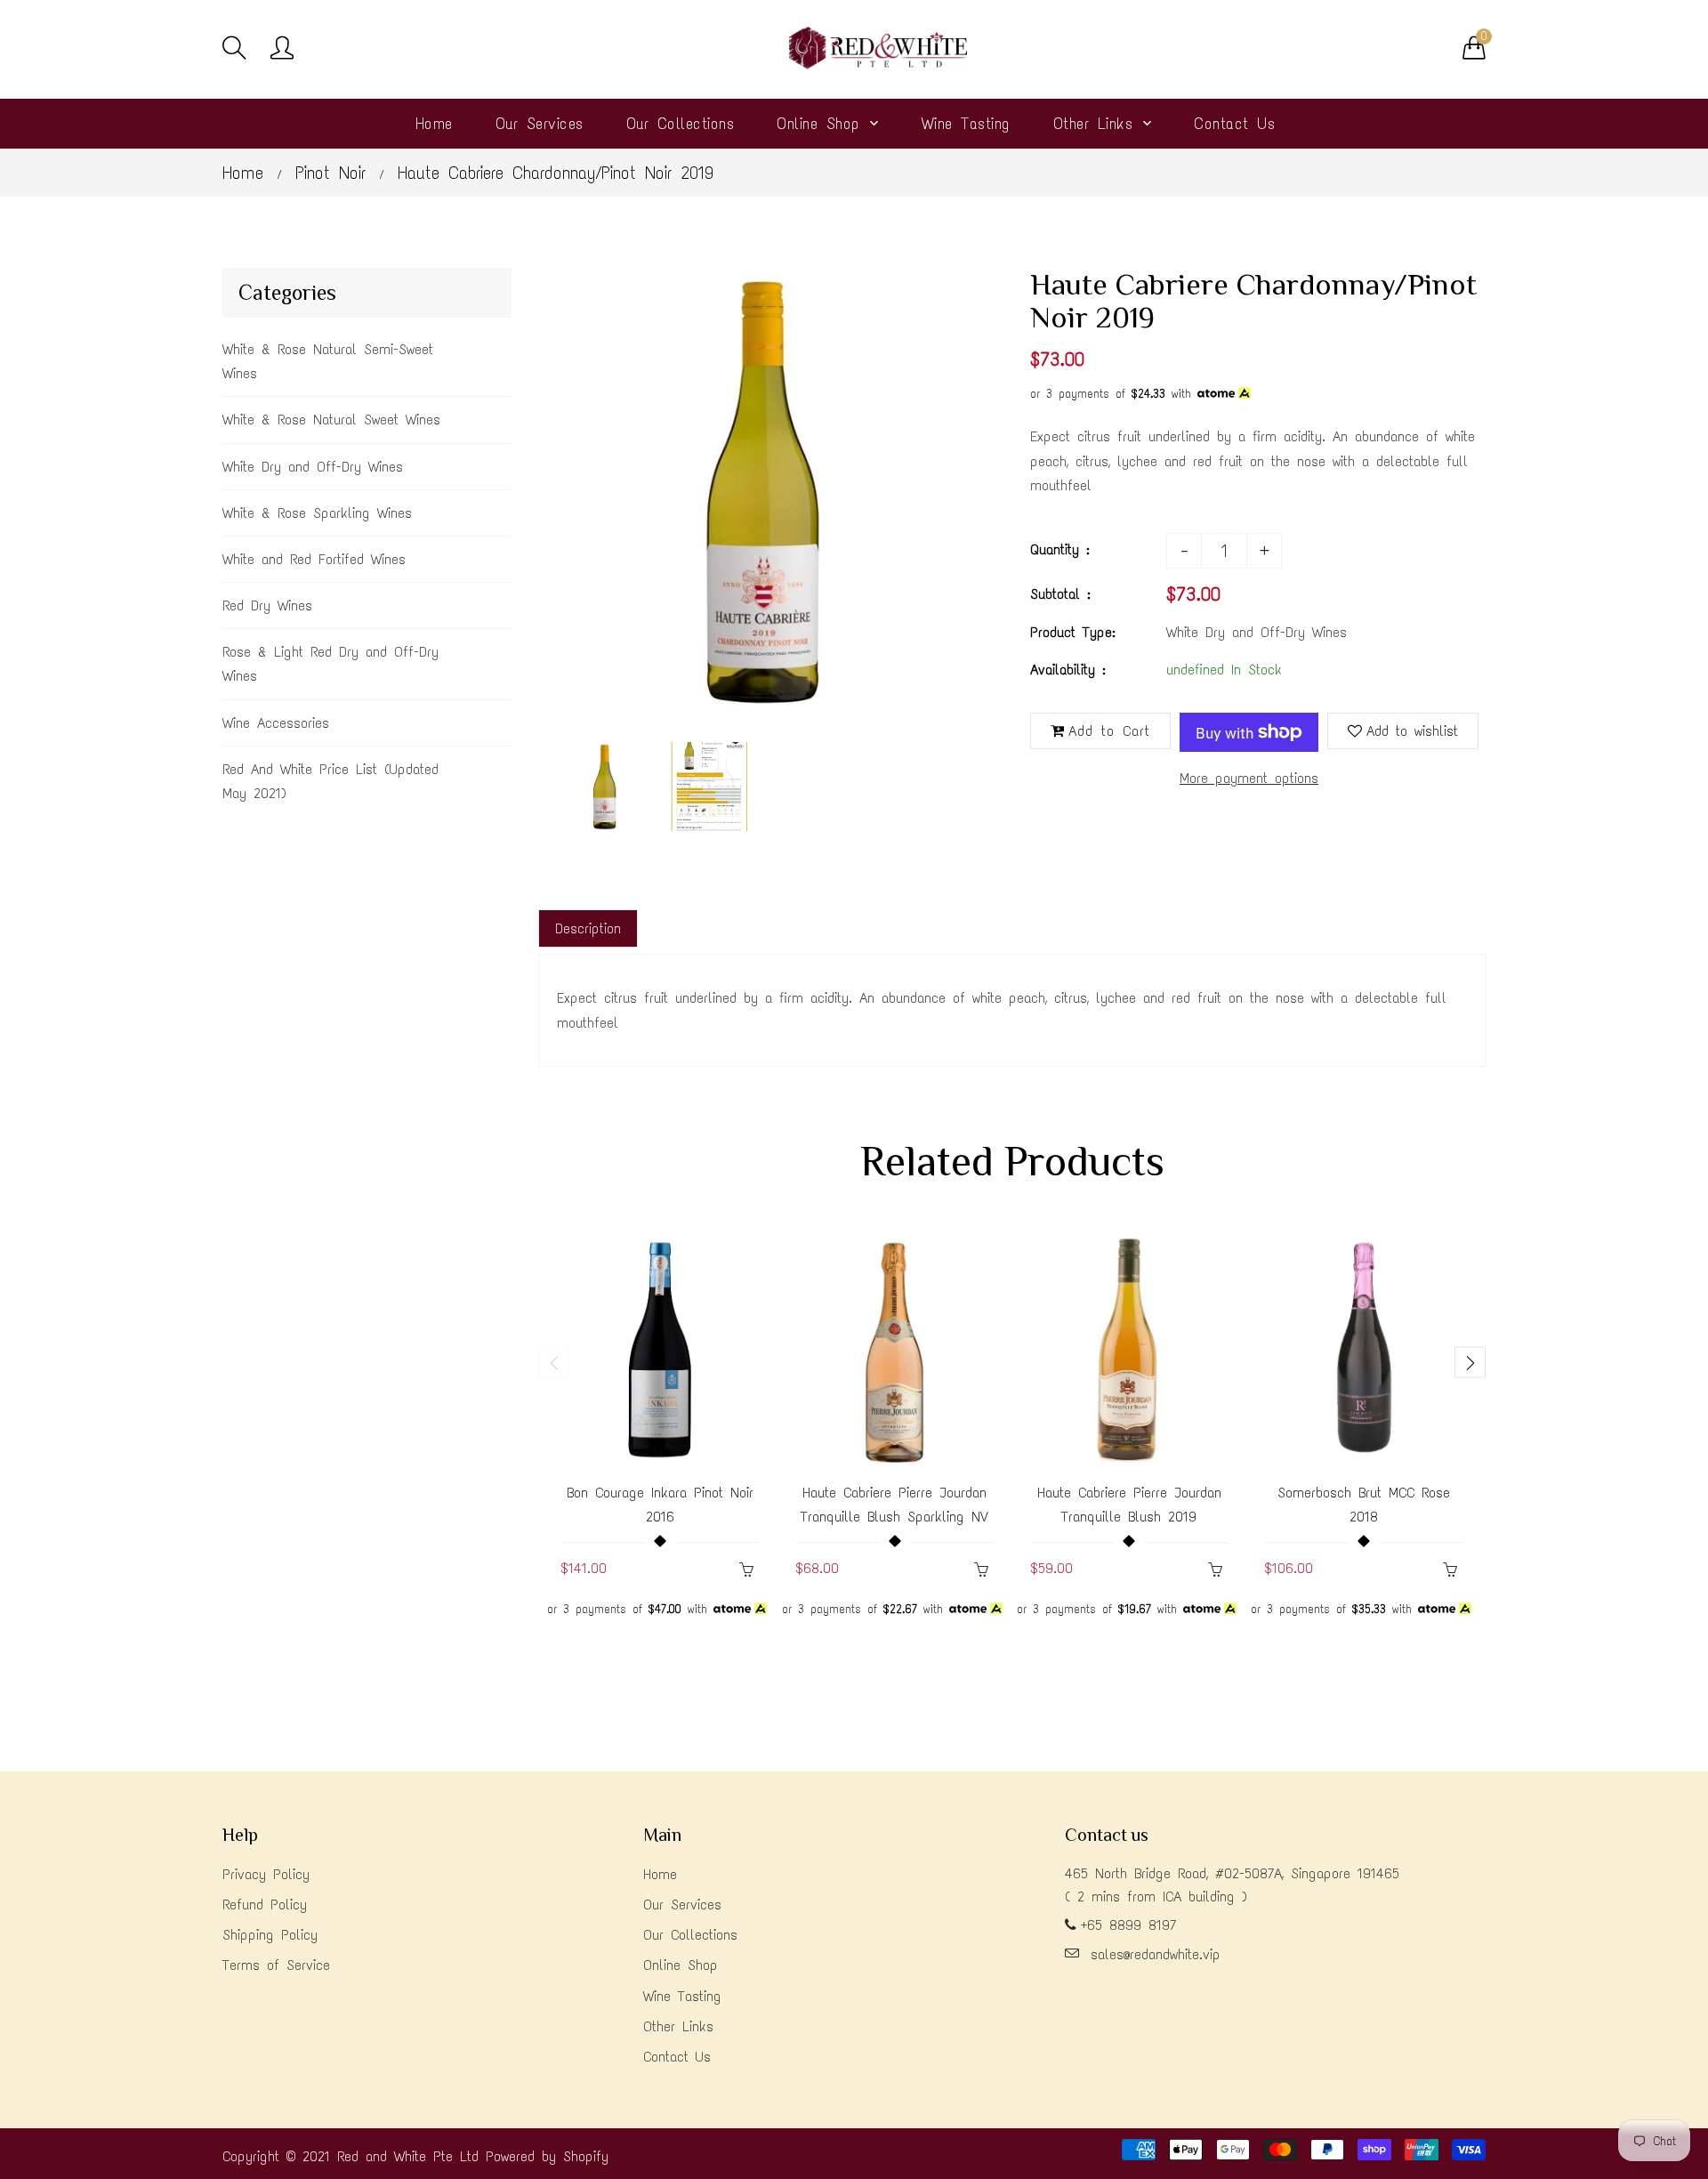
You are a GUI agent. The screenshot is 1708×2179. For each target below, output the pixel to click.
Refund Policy (265, 1905)
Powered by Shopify (547, 2156)
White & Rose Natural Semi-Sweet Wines (328, 361)
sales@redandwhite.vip (1156, 1954)
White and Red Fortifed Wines (314, 559)
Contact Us (677, 2057)
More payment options (1249, 778)
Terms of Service (276, 1965)
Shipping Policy (270, 1935)
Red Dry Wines (267, 605)
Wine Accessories (276, 723)
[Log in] (282, 49)
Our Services (682, 1905)
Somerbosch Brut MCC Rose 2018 (1364, 1505)
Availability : (1068, 670)
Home (243, 173)
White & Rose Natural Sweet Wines (331, 420)
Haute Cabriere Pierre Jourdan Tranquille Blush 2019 (1129, 1505)
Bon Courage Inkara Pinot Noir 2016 (660, 1505)
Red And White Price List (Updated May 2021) (330, 781)
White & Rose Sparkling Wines (317, 513)
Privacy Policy (266, 1874)
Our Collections (690, 1935)
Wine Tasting (682, 1996)
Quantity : (1060, 549)
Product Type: (1073, 632)
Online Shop (681, 1965)
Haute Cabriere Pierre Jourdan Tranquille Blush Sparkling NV (894, 1505)
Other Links (678, 2026)
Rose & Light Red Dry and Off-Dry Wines (330, 664)
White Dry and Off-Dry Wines (313, 467)
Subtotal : (1060, 594)
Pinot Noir (330, 173)
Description (588, 928)
